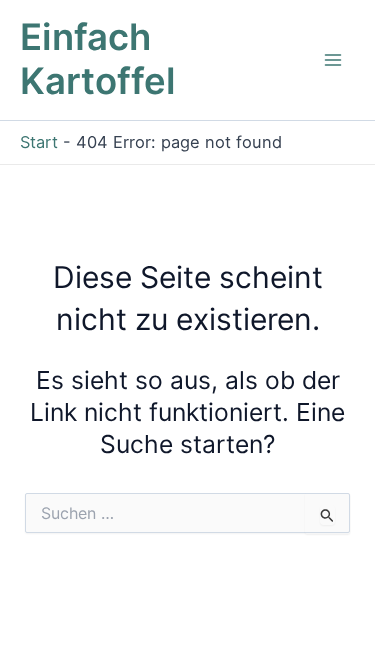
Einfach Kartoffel (98, 59)
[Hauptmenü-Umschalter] (332, 60)
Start (39, 142)
